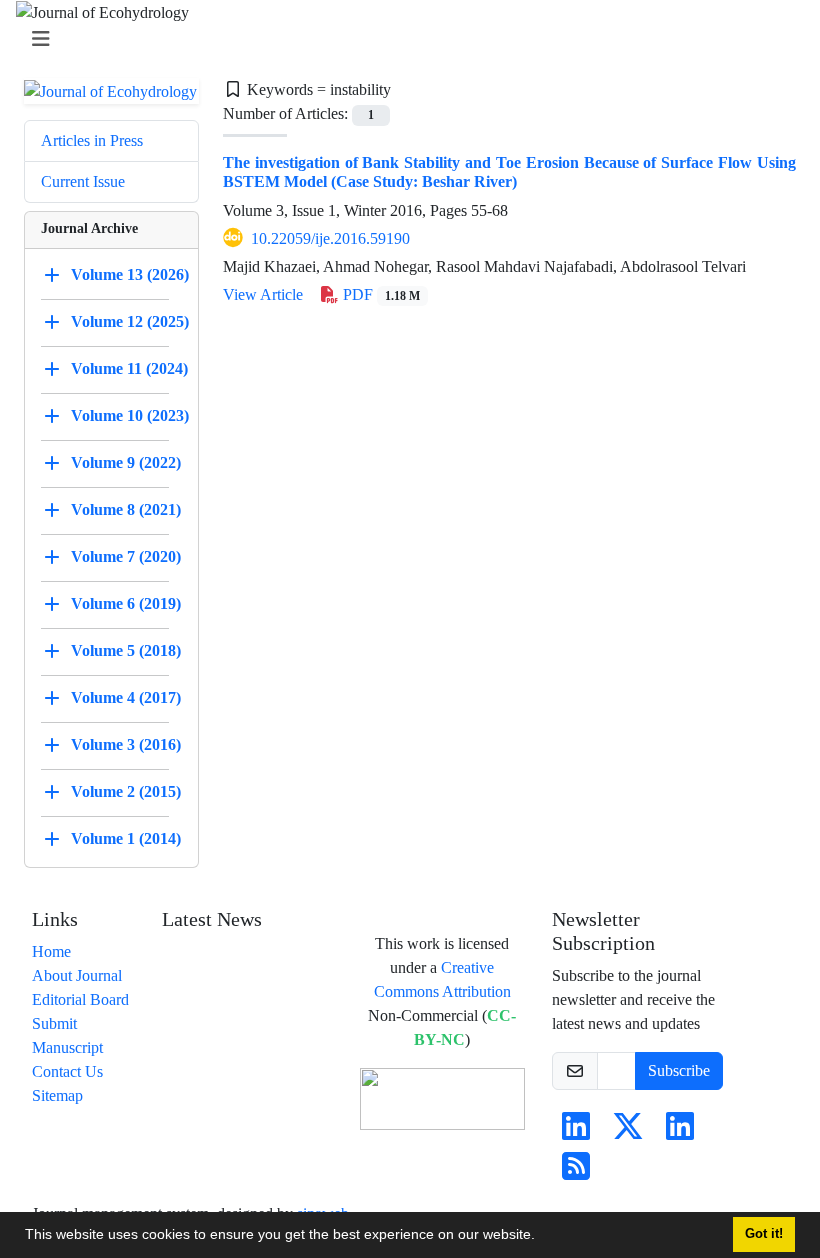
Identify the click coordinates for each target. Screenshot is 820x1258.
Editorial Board (80, 999)
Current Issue (83, 181)
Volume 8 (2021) (126, 509)
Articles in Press (92, 140)
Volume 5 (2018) (126, 650)
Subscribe (679, 1070)
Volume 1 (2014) (126, 838)
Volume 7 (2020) (126, 556)
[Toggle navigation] (404, 39)
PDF (379, 294)
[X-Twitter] (628, 1132)
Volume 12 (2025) (130, 321)
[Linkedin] (576, 1132)
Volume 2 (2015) (126, 791)
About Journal (77, 975)
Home (51, 951)
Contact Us (67, 1071)
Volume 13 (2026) (130, 274)
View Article (263, 294)
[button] (542, 1237)
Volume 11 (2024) (129, 368)
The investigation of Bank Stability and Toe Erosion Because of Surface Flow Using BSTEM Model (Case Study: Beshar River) (509, 172)
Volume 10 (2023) (130, 415)
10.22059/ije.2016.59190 (330, 238)
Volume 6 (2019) (126, 603)
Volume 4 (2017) (126, 697)
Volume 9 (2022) (126, 462)
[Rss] (576, 1172)
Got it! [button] (764, 1234)
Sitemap (57, 1095)
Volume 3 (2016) (126, 744)
